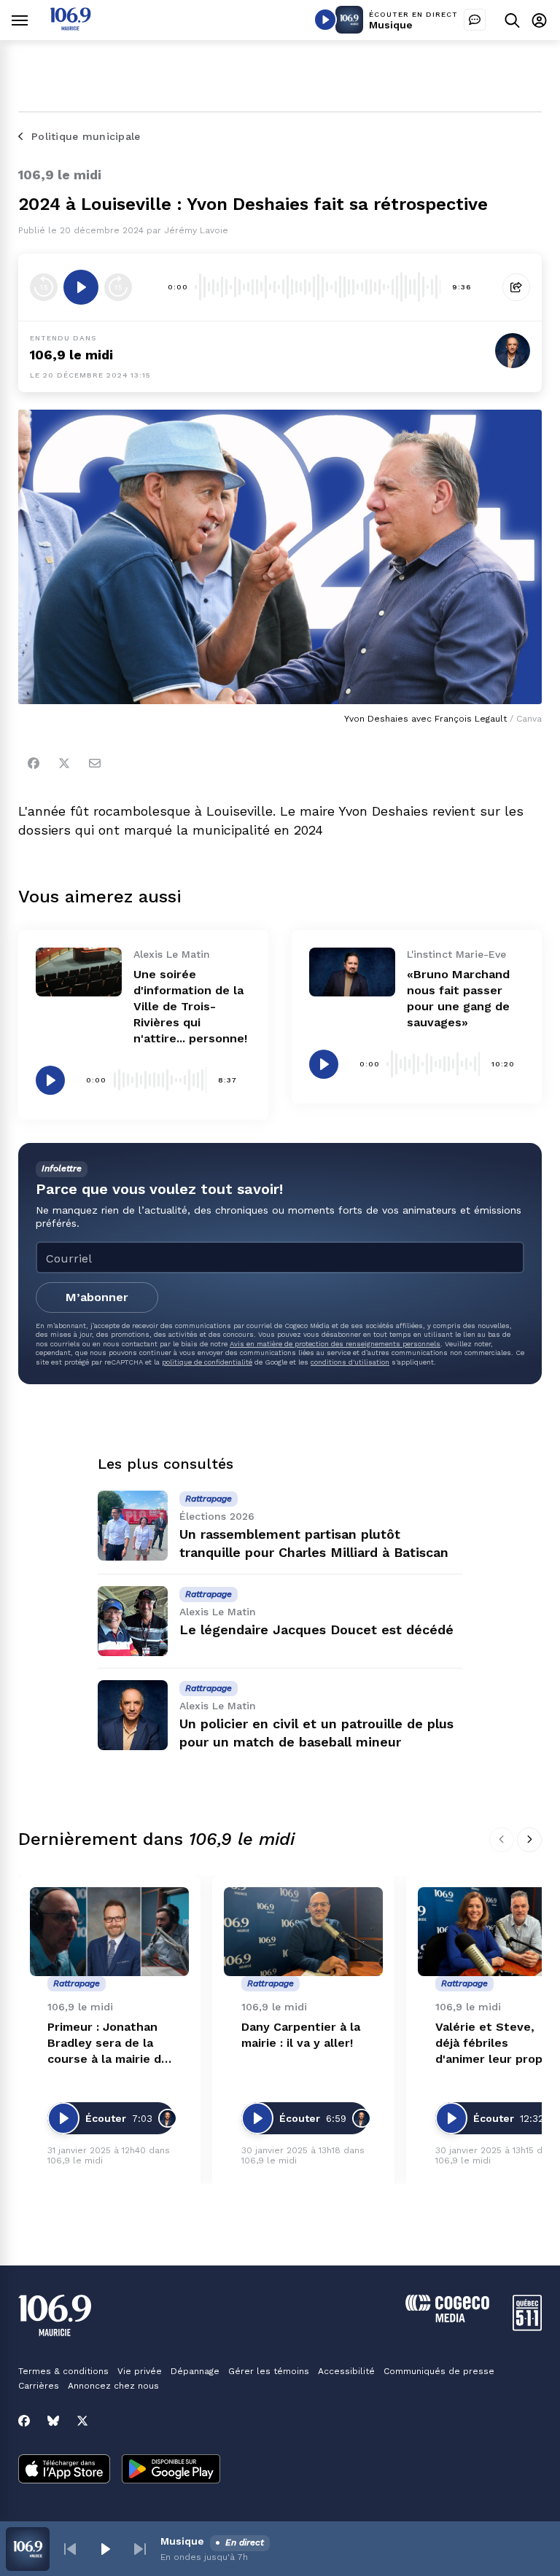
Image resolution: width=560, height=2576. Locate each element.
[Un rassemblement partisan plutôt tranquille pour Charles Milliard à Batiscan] (133, 1526)
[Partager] (516, 287)
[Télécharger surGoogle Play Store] (171, 2470)
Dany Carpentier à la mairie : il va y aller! (301, 2035)
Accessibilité (346, 2371)
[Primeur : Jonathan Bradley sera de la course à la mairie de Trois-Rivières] (109, 1932)
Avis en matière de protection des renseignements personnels (335, 1344)
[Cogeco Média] (447, 2318)
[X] (82, 2421)
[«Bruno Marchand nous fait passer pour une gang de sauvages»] (352, 972)
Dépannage (195, 2371)
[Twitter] (64, 763)
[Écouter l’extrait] (81, 287)
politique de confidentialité (207, 1362)
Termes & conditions (63, 2371)
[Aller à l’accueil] (70, 27)
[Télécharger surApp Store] (64, 2470)
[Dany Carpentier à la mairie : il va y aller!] (303, 1932)
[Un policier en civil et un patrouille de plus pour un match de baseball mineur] (133, 1715)
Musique (391, 25)
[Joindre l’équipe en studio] (475, 20)
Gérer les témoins (269, 2371)
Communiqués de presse (439, 2371)
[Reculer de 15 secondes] (44, 287)
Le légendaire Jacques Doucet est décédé (316, 1629)
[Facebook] (34, 763)
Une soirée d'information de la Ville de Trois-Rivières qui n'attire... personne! (190, 1006)
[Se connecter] (539, 20)
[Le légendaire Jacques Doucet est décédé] (133, 1621)
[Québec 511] (527, 2327)
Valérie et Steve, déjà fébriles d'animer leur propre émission (495, 2044)
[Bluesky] (53, 2421)
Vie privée (140, 2371)
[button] (70, 2549)
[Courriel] (95, 763)
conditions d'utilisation (350, 1362)
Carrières (39, 2386)
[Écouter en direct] (325, 20)
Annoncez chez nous (113, 2386)
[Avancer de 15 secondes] (118, 287)
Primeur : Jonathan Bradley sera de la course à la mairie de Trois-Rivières (108, 2044)
